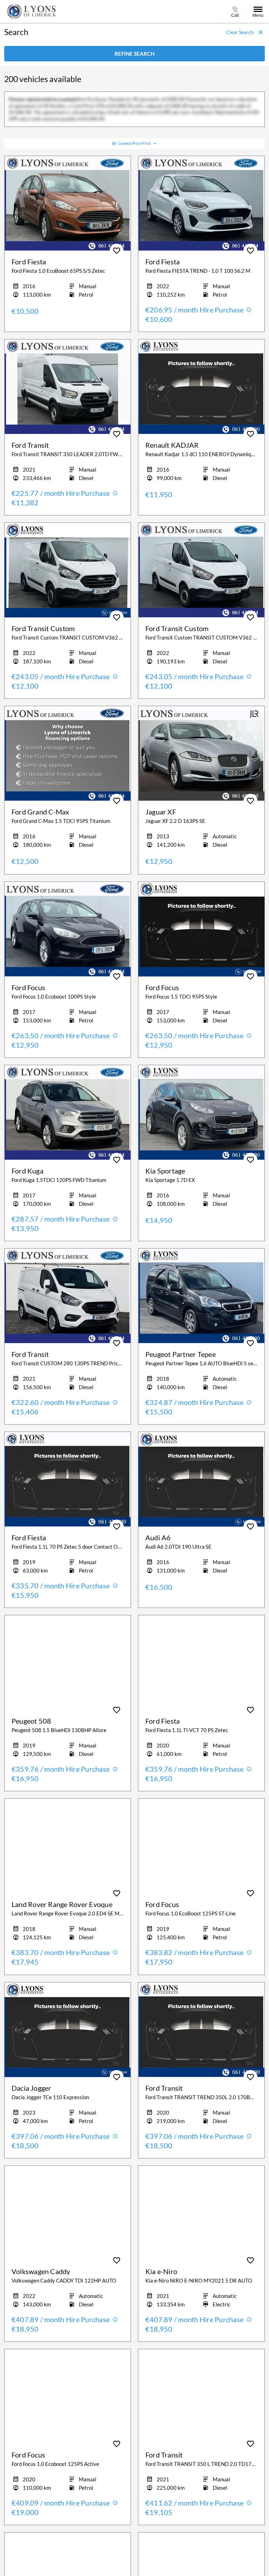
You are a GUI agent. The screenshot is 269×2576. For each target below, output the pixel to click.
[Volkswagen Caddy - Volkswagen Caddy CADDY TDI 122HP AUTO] (68, 2213)
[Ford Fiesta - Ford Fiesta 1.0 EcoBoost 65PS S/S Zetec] (68, 203)
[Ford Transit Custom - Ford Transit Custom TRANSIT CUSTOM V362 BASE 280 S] (68, 570)
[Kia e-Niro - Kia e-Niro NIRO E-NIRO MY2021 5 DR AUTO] (201, 2213)
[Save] (117, 251)
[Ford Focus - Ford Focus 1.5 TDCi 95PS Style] (201, 929)
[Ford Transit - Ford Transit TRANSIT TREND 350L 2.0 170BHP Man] (201, 2030)
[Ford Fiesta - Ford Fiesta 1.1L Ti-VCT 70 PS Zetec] (201, 1663)
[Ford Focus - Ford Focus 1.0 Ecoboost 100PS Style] (68, 929)
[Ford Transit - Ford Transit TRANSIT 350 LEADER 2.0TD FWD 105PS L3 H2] (68, 387)
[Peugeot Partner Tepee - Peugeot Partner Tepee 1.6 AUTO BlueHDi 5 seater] (201, 1296)
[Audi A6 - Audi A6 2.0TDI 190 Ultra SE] (201, 1479)
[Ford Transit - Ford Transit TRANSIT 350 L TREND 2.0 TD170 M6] (201, 2396)
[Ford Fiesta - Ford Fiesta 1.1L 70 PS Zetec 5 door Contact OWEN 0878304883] (68, 1479)
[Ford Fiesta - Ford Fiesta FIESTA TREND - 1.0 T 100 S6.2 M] (201, 203)
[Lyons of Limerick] (32, 11)
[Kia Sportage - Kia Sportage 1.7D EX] (201, 1113)
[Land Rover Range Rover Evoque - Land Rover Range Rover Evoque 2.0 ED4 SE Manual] (68, 1846)
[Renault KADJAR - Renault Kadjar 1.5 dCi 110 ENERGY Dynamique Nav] (201, 387)
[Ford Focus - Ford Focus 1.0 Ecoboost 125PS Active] (68, 2396)
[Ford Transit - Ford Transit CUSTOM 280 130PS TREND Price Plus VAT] (68, 1296)
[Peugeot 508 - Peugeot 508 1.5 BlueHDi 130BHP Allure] (68, 1663)
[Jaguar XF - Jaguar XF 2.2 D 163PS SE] (201, 753)
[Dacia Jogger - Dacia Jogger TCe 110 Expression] (68, 2030)
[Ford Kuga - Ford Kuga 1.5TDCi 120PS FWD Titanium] (68, 1113)
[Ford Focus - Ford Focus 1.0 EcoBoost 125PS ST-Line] (201, 1846)
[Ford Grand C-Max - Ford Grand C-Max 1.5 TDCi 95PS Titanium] (68, 753)
